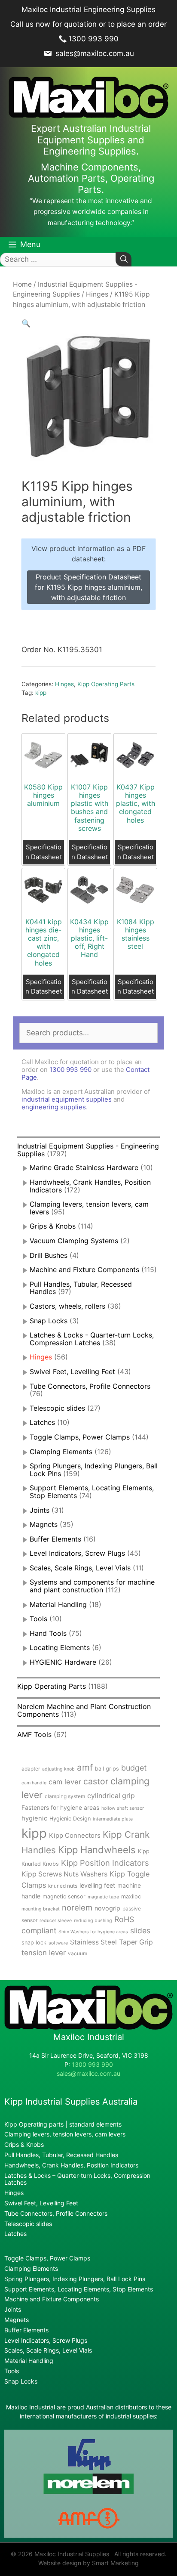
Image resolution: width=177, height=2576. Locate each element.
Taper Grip (136, 1942)
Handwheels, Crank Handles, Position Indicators (90, 1186)
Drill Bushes (49, 1255)
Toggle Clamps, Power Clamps (80, 1437)
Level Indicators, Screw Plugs (77, 1553)
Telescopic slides (57, 1408)
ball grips (107, 1769)
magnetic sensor (64, 1896)
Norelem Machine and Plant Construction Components (84, 1710)
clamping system (65, 1796)
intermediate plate (113, 1819)
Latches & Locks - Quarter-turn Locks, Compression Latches (92, 1339)
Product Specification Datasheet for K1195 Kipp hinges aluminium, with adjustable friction (88, 587)
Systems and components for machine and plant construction (92, 1586)
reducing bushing (93, 1921)
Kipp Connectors (75, 1835)
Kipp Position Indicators (105, 1863)
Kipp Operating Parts (106, 684)
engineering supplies (54, 1107)
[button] (26, 323)
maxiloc (131, 1896)
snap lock (34, 1943)
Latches (42, 1422)
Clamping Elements (61, 1452)
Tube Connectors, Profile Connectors (90, 1386)
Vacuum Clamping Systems (74, 1241)
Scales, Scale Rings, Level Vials (80, 1568)
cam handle (34, 1783)
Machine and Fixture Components (84, 1269)
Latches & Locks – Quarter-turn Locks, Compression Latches (77, 2179)
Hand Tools (48, 1633)
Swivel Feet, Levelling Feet (72, 1372)
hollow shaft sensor (123, 1808)
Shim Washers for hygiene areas (93, 1932)
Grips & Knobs (53, 1226)
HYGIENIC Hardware (63, 1662)
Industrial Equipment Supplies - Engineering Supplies (88, 1150)
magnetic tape (103, 1897)
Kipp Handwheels (97, 1850)
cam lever (65, 1782)
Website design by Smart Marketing (88, 2563)
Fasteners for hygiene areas (60, 1808)
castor (96, 1781)
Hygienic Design (70, 1819)
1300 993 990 (93, 39)
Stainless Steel (93, 1942)
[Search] (124, 259)
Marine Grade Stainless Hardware (84, 1167)
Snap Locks (49, 1321)
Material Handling (58, 1604)
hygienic (34, 1818)
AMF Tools (34, 1734)
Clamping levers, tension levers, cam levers (89, 1208)
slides (140, 1930)
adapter (31, 1769)
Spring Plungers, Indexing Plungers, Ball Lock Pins (94, 1470)
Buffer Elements (55, 1539)
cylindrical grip (111, 1796)
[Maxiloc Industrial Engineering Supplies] (88, 2027)
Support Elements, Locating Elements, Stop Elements (79, 2289)
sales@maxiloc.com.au (94, 53)
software (58, 1943)
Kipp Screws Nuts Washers (64, 1874)
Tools (38, 1619)
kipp (41, 693)
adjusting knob (58, 1769)
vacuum (78, 1953)
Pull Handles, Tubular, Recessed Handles (81, 1288)
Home (22, 284)
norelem (77, 1907)
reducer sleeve (56, 1921)
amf (85, 1767)
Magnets (44, 1524)
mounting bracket (41, 1909)
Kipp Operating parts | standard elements (63, 2124)
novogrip (107, 1908)
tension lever (44, 1953)
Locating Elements (60, 1647)
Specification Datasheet (44, 852)
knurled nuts (63, 1886)
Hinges (97, 294)
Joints (40, 1510)
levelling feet (97, 1885)
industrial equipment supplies (67, 1099)
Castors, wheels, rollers (67, 1306)
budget (134, 1768)
